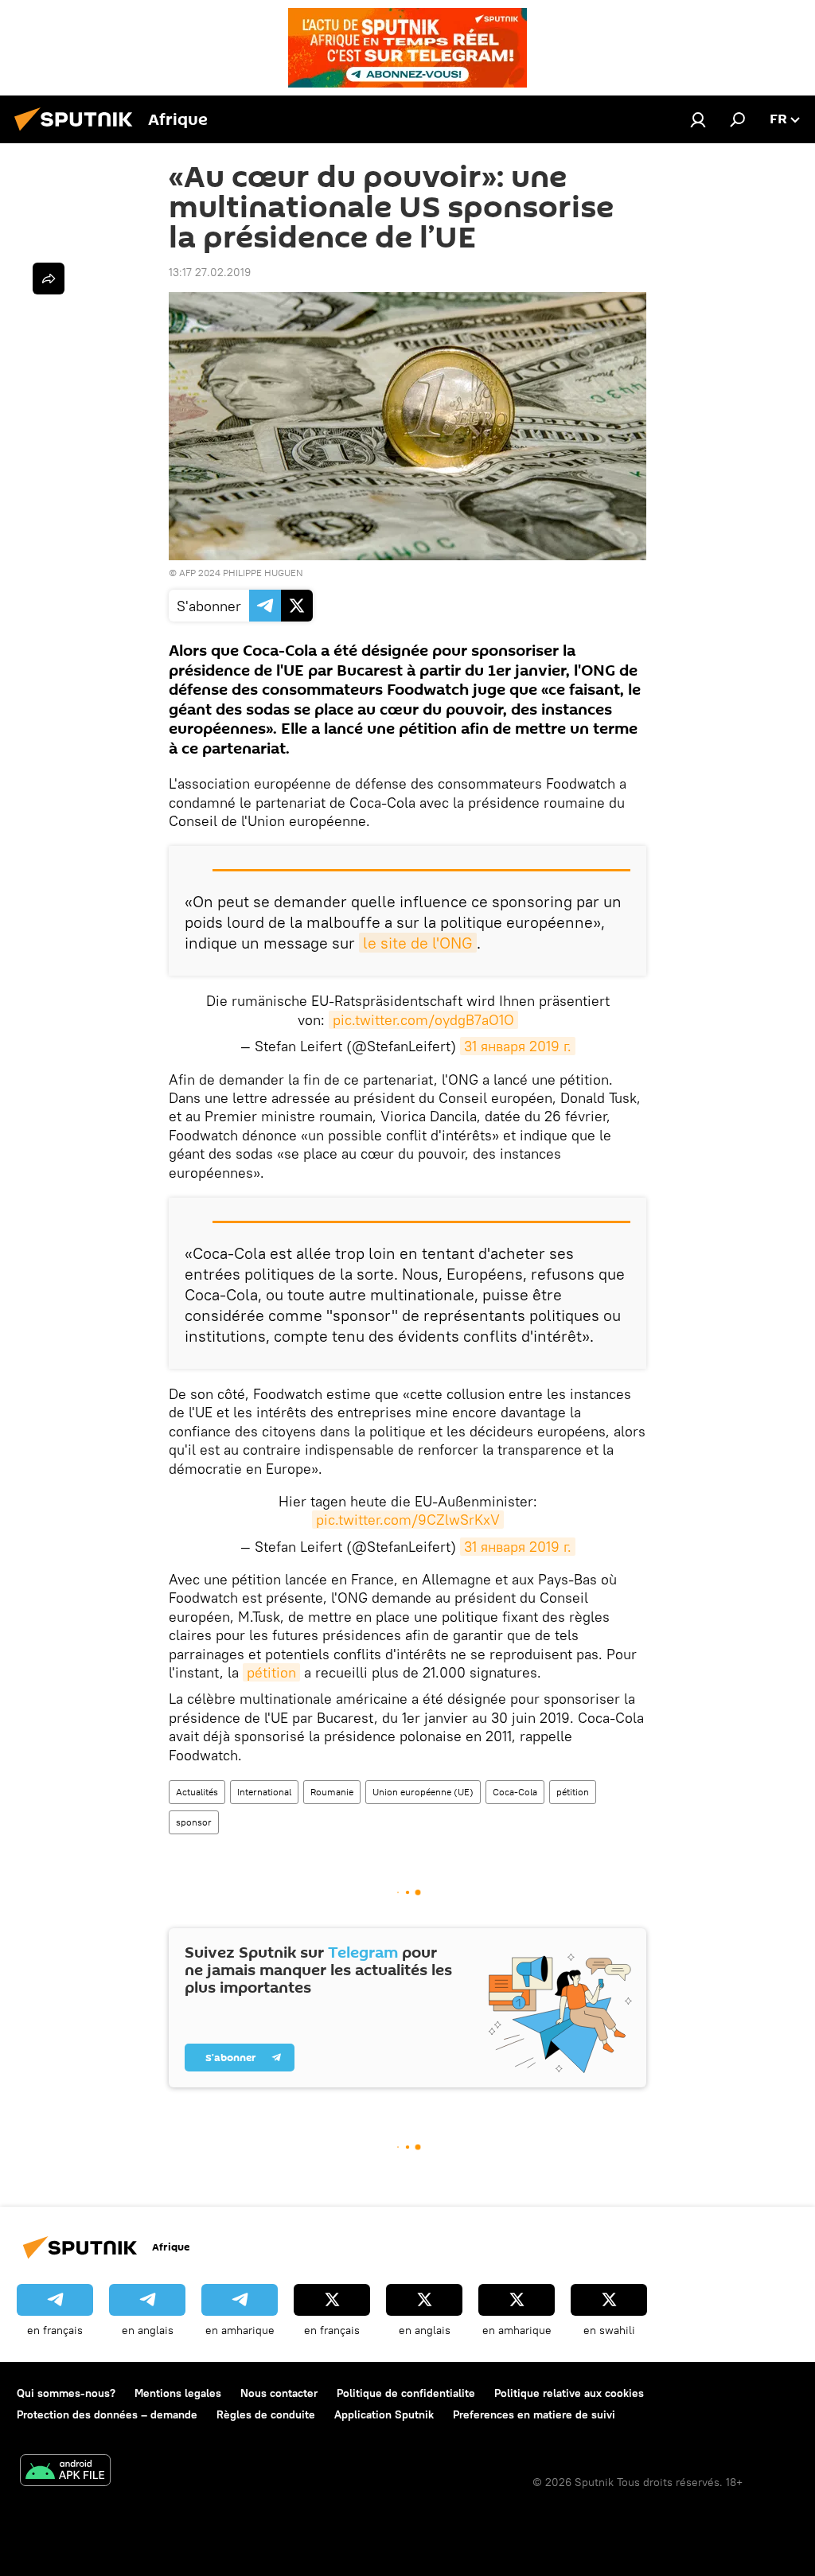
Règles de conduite (266, 2414)
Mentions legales (178, 2393)
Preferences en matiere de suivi (534, 2414)
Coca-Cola (515, 1792)
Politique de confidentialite (406, 2393)
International (264, 1792)
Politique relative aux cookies (569, 2393)
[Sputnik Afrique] (78, 133)
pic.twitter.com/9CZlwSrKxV (408, 1520)
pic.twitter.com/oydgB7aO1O (423, 1020)
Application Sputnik (384, 2414)
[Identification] (698, 119)
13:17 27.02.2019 (210, 272)
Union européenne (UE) (423, 1792)
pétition (271, 1672)
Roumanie (332, 1792)
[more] (49, 279)
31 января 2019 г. (518, 1046)
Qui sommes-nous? (66, 2393)
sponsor (194, 1822)
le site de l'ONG (418, 943)
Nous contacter (279, 2393)
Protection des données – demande (107, 2414)
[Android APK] (65, 2472)
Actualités (197, 1792)
